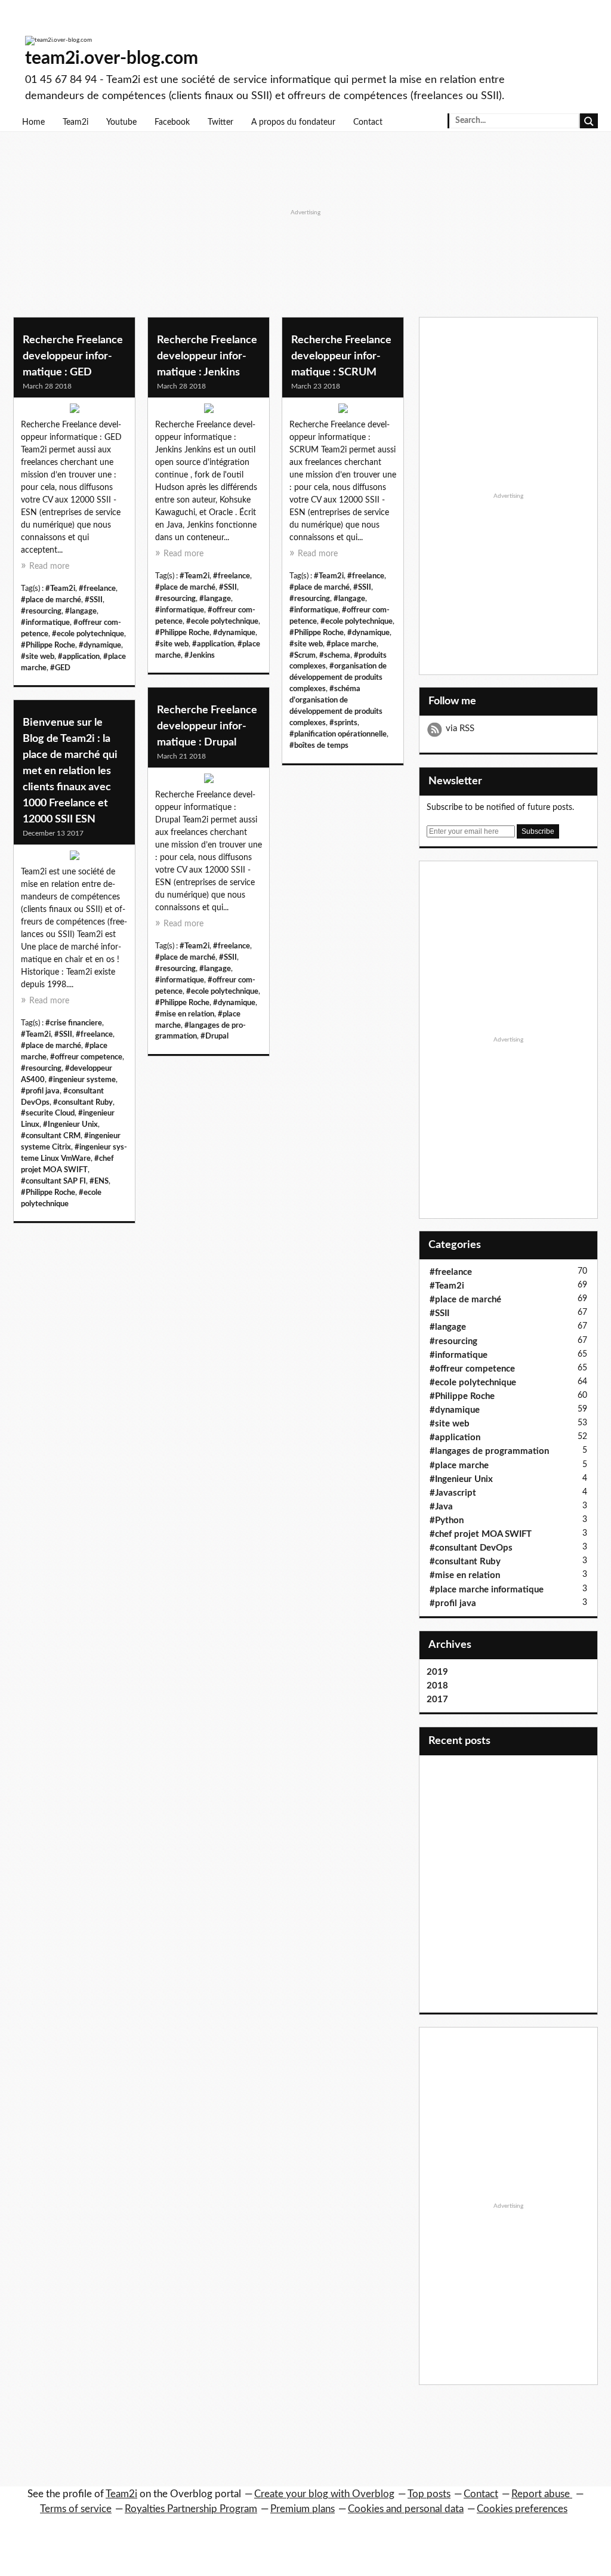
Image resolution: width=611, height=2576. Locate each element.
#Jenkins (200, 655)
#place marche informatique (487, 1590)
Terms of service (76, 2509)
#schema (335, 655)
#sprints (343, 723)
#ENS (99, 1181)
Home (33, 122)
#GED (60, 668)
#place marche (351, 644)
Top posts (429, 2494)
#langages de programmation (489, 1451)
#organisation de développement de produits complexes (338, 677)
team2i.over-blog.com (112, 58)
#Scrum (303, 655)
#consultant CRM (51, 1136)
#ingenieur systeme (82, 1080)
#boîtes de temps (319, 745)
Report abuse (542, 2494)
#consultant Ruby (83, 1102)
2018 (437, 1686)
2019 (437, 1672)
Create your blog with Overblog (324, 2494)
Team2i (75, 122)
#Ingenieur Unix (70, 1124)
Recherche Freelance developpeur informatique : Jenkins (207, 356)
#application (79, 657)
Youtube (121, 122)
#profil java (40, 1091)
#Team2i (60, 588)
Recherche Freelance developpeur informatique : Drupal (207, 726)
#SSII (94, 600)
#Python (447, 1520)
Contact (368, 122)
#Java (441, 1507)
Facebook (172, 122)
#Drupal (215, 1036)
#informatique (45, 623)
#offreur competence (86, 1057)
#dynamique (100, 645)
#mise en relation (185, 1014)
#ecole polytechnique (88, 634)
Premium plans (303, 2509)
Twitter (220, 122)
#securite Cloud (48, 1113)
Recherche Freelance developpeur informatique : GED (73, 356)
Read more (49, 566)
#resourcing (41, 611)
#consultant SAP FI (53, 1181)
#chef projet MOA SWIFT (481, 1534)
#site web (38, 657)
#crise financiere (74, 1023)
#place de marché (51, 600)
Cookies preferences (522, 2509)
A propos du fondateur (293, 122)
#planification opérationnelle (338, 734)
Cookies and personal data (406, 2509)
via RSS (460, 728)
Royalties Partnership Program (191, 2509)
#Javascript (453, 1493)
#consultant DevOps (471, 1548)
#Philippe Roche (48, 645)
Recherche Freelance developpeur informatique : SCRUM (341, 356)
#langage (81, 611)
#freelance (97, 588)
